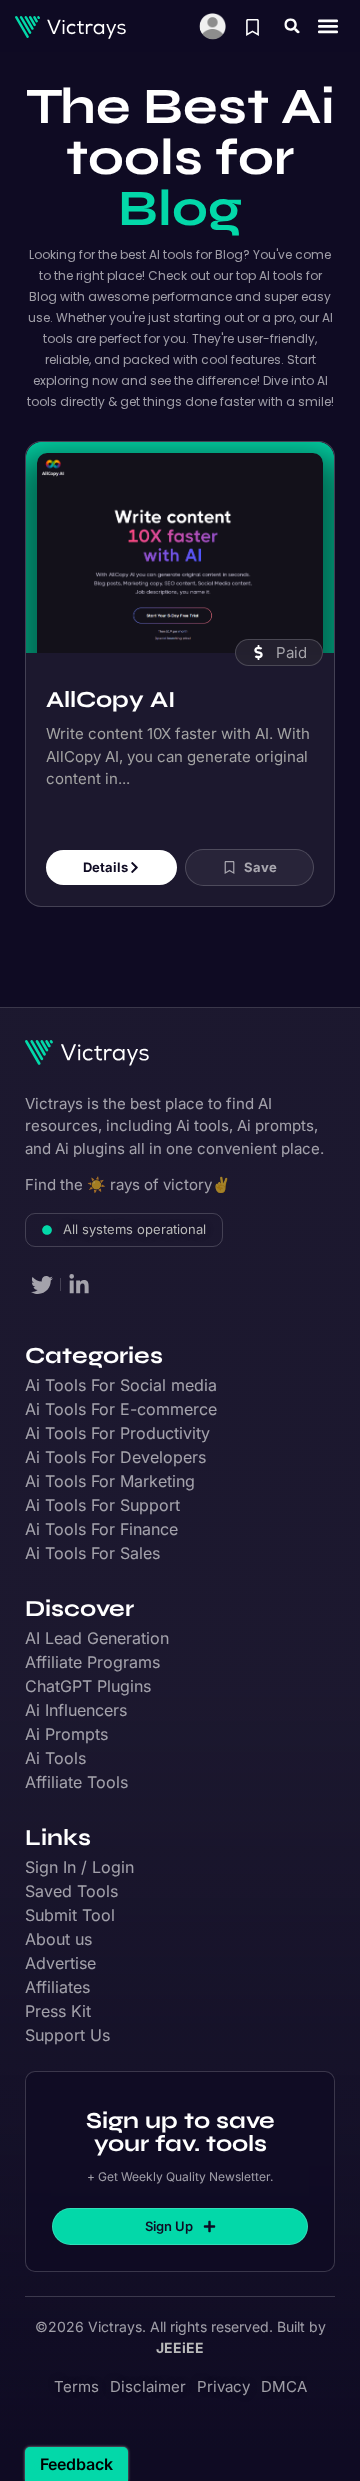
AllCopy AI (110, 699)
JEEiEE (180, 2347)
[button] (292, 26)
